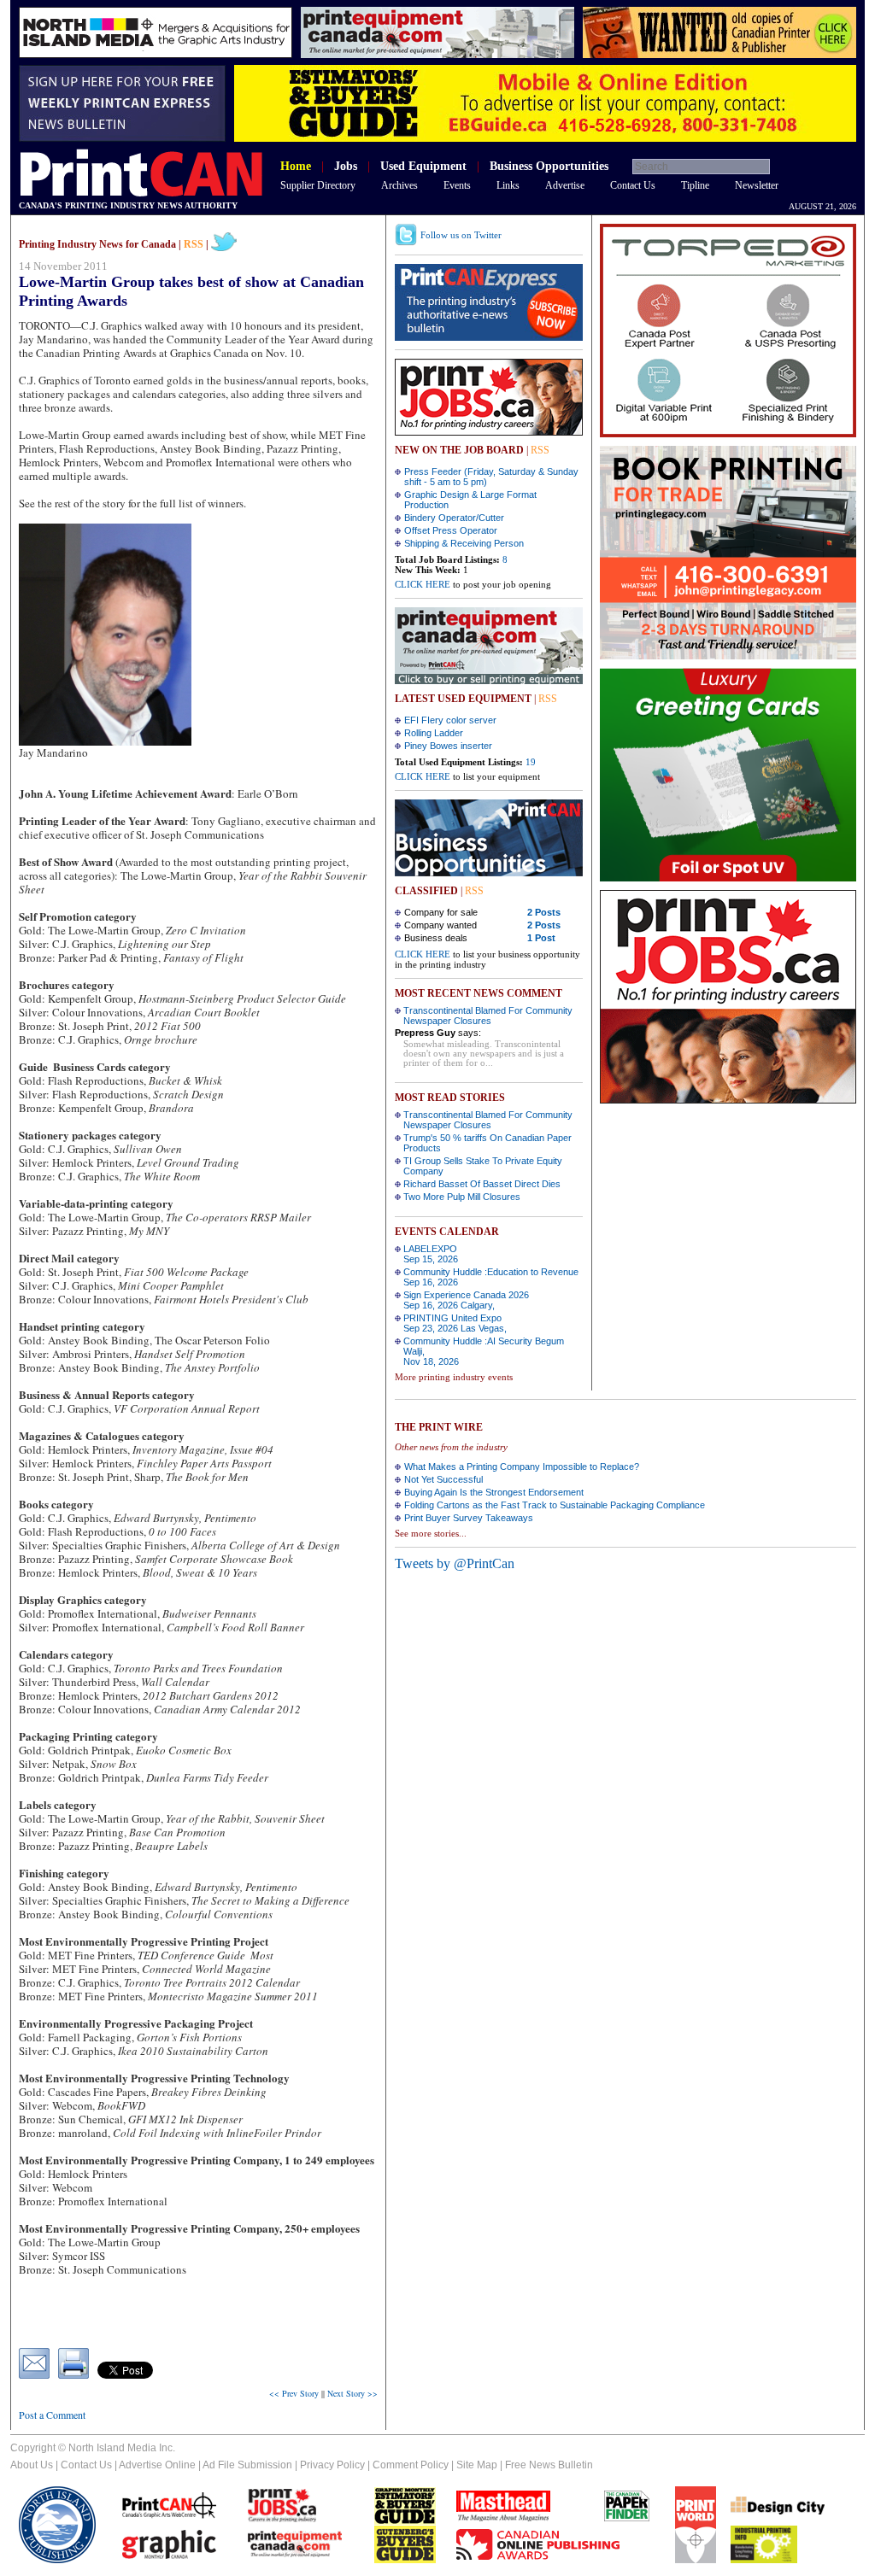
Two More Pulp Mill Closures (462, 1197)
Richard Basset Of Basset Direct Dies (482, 1184)
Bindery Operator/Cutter (454, 518)
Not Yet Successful (443, 1479)
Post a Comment (52, 2415)
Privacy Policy (332, 2465)
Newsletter (757, 185)
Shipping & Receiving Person (464, 543)
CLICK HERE (423, 584)
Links (508, 185)
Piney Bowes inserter (448, 746)
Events (457, 185)
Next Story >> (352, 2393)
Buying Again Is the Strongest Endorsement (494, 1492)
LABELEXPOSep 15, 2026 (431, 1254)
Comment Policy (411, 2465)
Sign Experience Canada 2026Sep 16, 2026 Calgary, (466, 1300)
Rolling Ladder (434, 733)
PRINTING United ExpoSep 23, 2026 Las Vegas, (455, 1323)
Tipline (695, 185)
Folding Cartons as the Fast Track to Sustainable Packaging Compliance (555, 1505)
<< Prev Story (294, 2393)
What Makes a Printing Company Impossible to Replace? (522, 1467)
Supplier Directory (318, 185)
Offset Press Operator (451, 530)
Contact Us (633, 185)
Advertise (565, 185)
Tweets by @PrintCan (455, 1563)
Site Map (477, 2465)
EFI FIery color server (450, 720)
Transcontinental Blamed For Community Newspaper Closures (488, 1016)
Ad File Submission (247, 2465)
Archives (399, 185)
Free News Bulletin (549, 2465)
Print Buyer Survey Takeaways (469, 1518)
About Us (32, 2465)
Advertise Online (157, 2465)
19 (531, 762)
